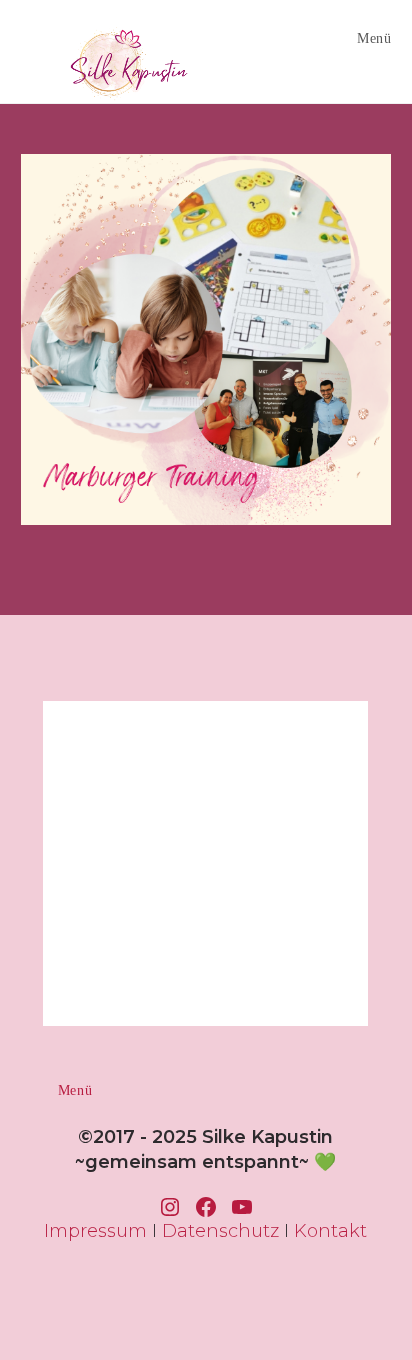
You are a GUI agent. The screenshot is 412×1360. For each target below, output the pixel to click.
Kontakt (330, 1231)
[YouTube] (242, 1207)
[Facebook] (206, 1207)
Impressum (95, 1231)
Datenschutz (220, 1231)
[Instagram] (170, 1207)
